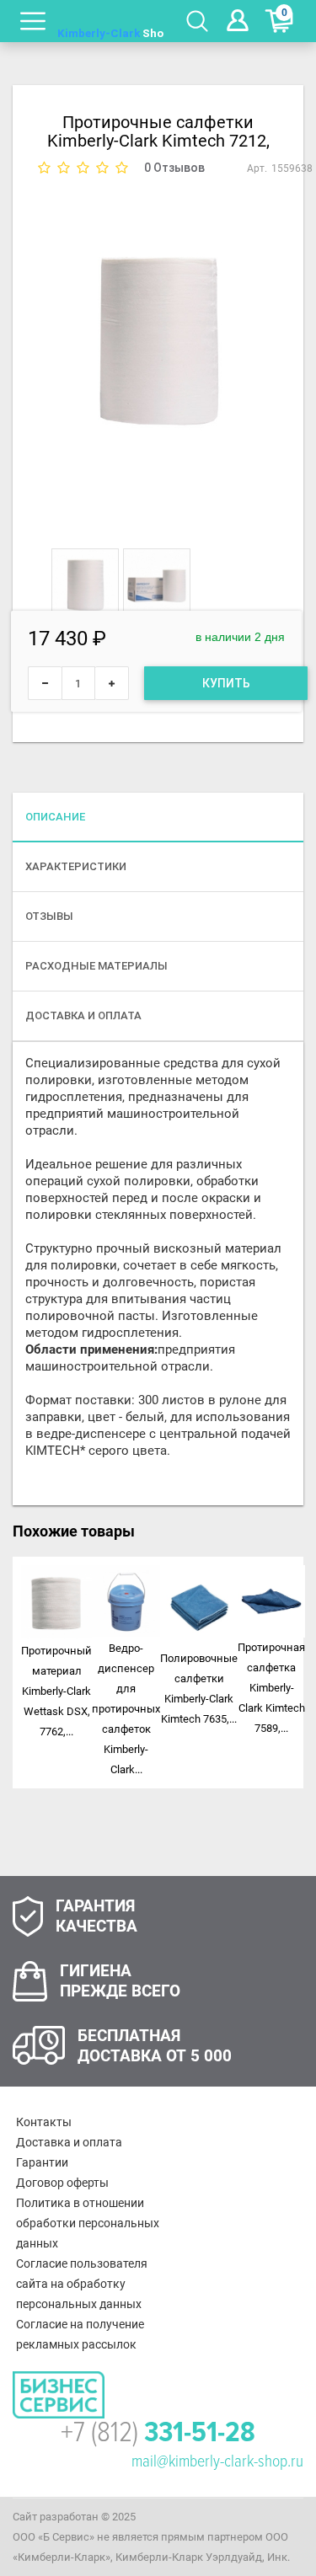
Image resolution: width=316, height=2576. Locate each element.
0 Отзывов (174, 168)
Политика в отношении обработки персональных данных (88, 2223)
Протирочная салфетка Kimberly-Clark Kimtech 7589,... (271, 1688)
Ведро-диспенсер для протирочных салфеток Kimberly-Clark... (126, 1709)
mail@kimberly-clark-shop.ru (217, 2461)
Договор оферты (62, 2183)
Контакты (44, 2122)
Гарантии (42, 2162)
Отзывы (49, 916)
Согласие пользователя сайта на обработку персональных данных (82, 2284)
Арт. (257, 168)
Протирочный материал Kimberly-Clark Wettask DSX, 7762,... (56, 1691)
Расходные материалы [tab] (96, 966)
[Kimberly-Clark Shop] (111, 21)
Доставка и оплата (69, 2142)
